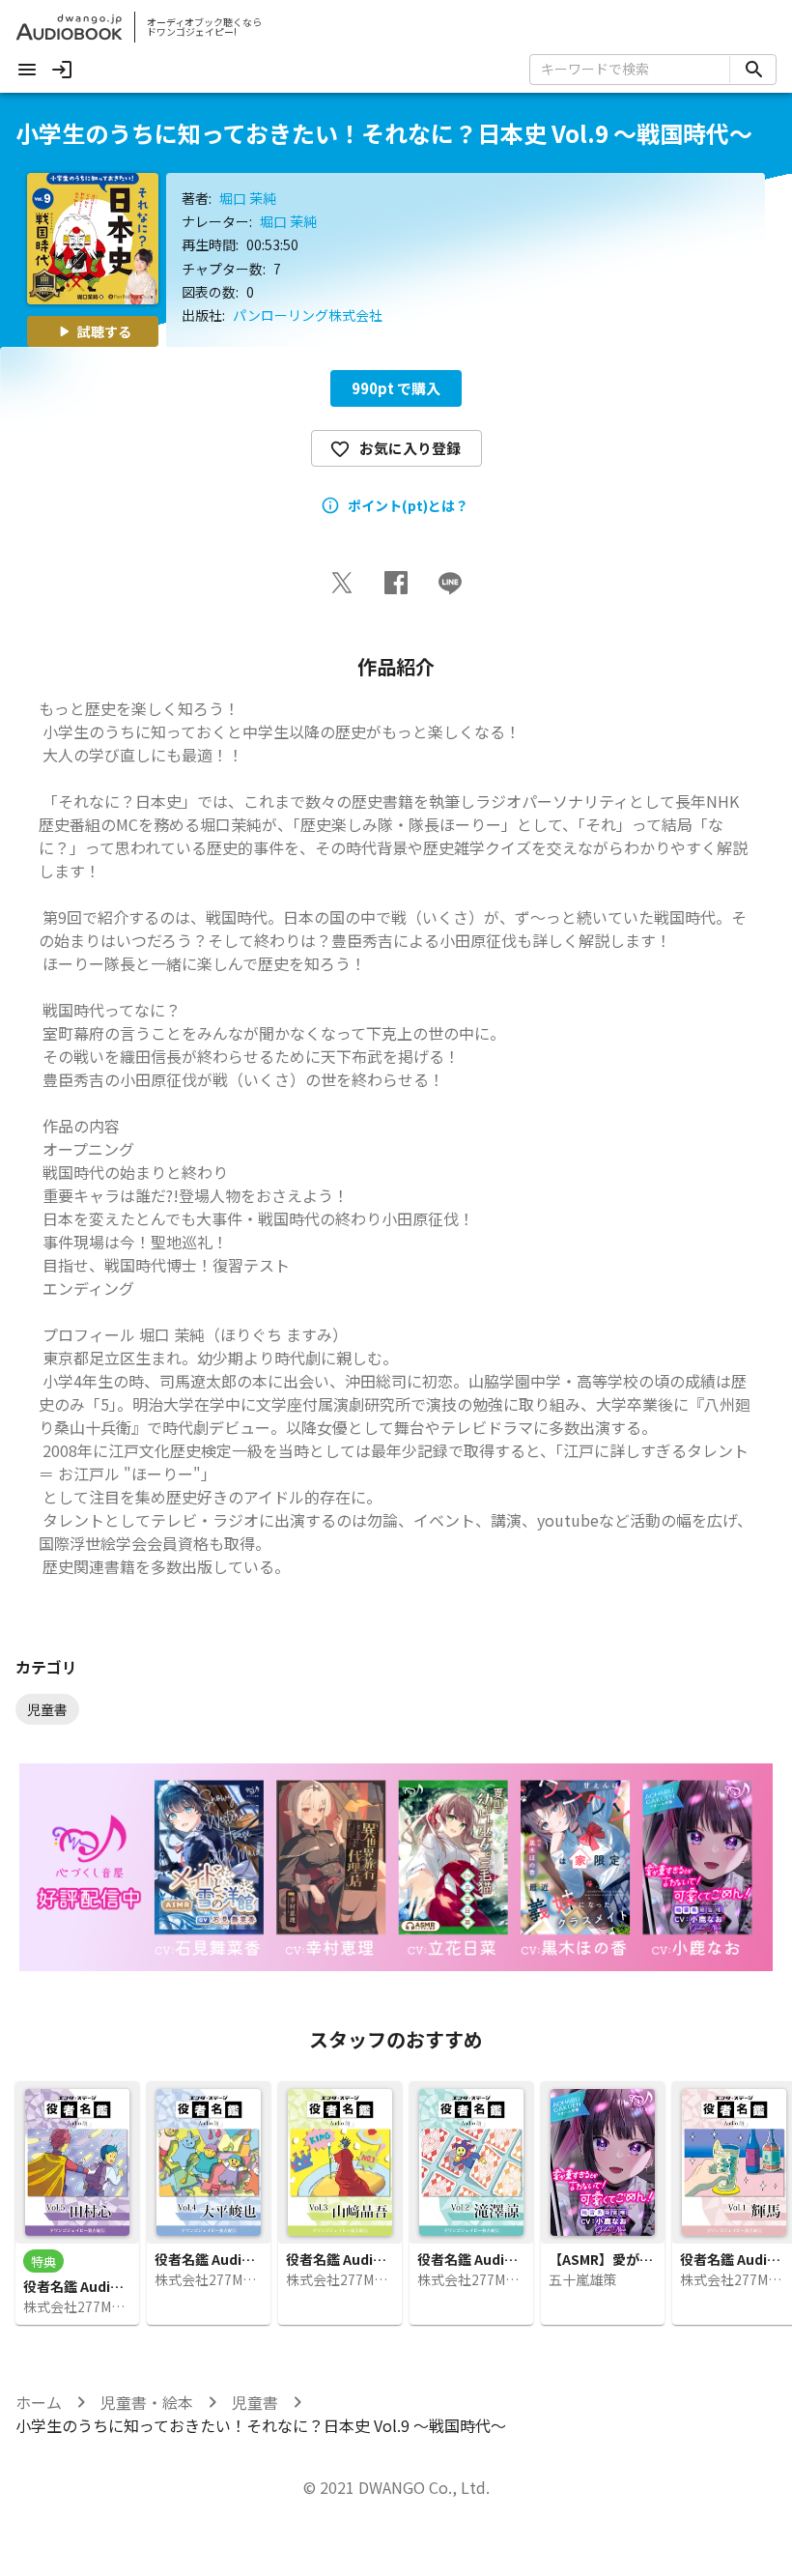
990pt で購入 (396, 388)
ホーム (39, 2402)
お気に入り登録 (410, 448)
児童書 (255, 2402)
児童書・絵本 (147, 2402)
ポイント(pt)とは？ (408, 505)
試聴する (104, 331)
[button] (342, 583)
